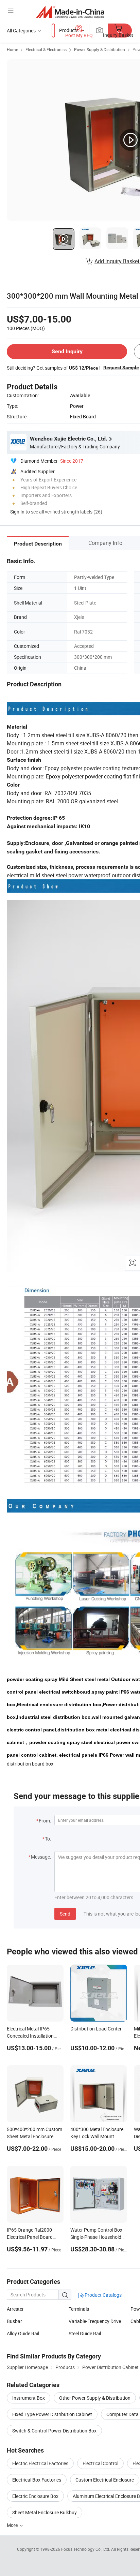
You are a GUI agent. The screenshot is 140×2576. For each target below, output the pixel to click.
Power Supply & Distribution (100, 49)
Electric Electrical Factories (40, 2463)
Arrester (15, 2309)
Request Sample (121, 368)
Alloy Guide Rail (23, 2333)
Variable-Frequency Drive (95, 2321)
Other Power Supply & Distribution (95, 2398)
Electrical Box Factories (37, 2480)
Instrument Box (29, 2398)
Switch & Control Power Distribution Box (54, 2431)
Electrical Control (100, 2463)
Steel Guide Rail (85, 2333)
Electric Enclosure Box (35, 2496)
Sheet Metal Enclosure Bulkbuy (45, 2512)
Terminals (79, 2309)
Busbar (14, 2321)
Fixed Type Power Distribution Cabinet (52, 2414)
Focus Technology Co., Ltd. (86, 2549)
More (13, 2525)
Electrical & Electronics (46, 49)
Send (65, 1914)
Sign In (17, 512)
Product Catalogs (103, 2295)
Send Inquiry (67, 351)
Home (12, 49)
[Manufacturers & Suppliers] (70, 12)
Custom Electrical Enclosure (105, 2480)
